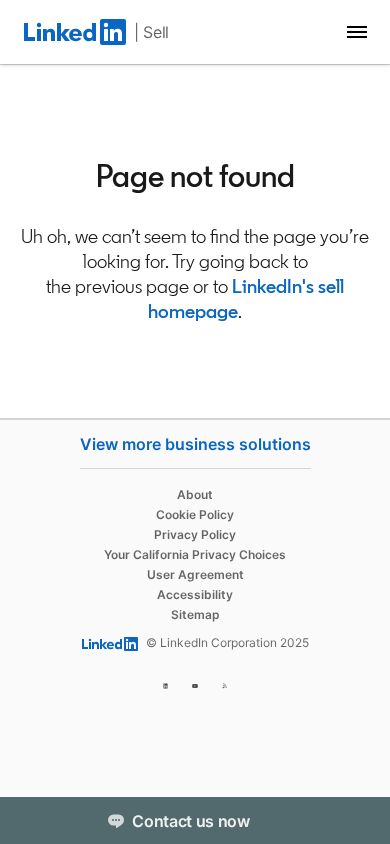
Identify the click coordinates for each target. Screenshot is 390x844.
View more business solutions (195, 444)
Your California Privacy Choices (195, 554)
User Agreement (195, 574)
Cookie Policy (195, 514)
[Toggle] (358, 820)
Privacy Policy (195, 534)
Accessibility (195, 594)
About (195, 494)
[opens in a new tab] (166, 683)
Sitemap (195, 614)
